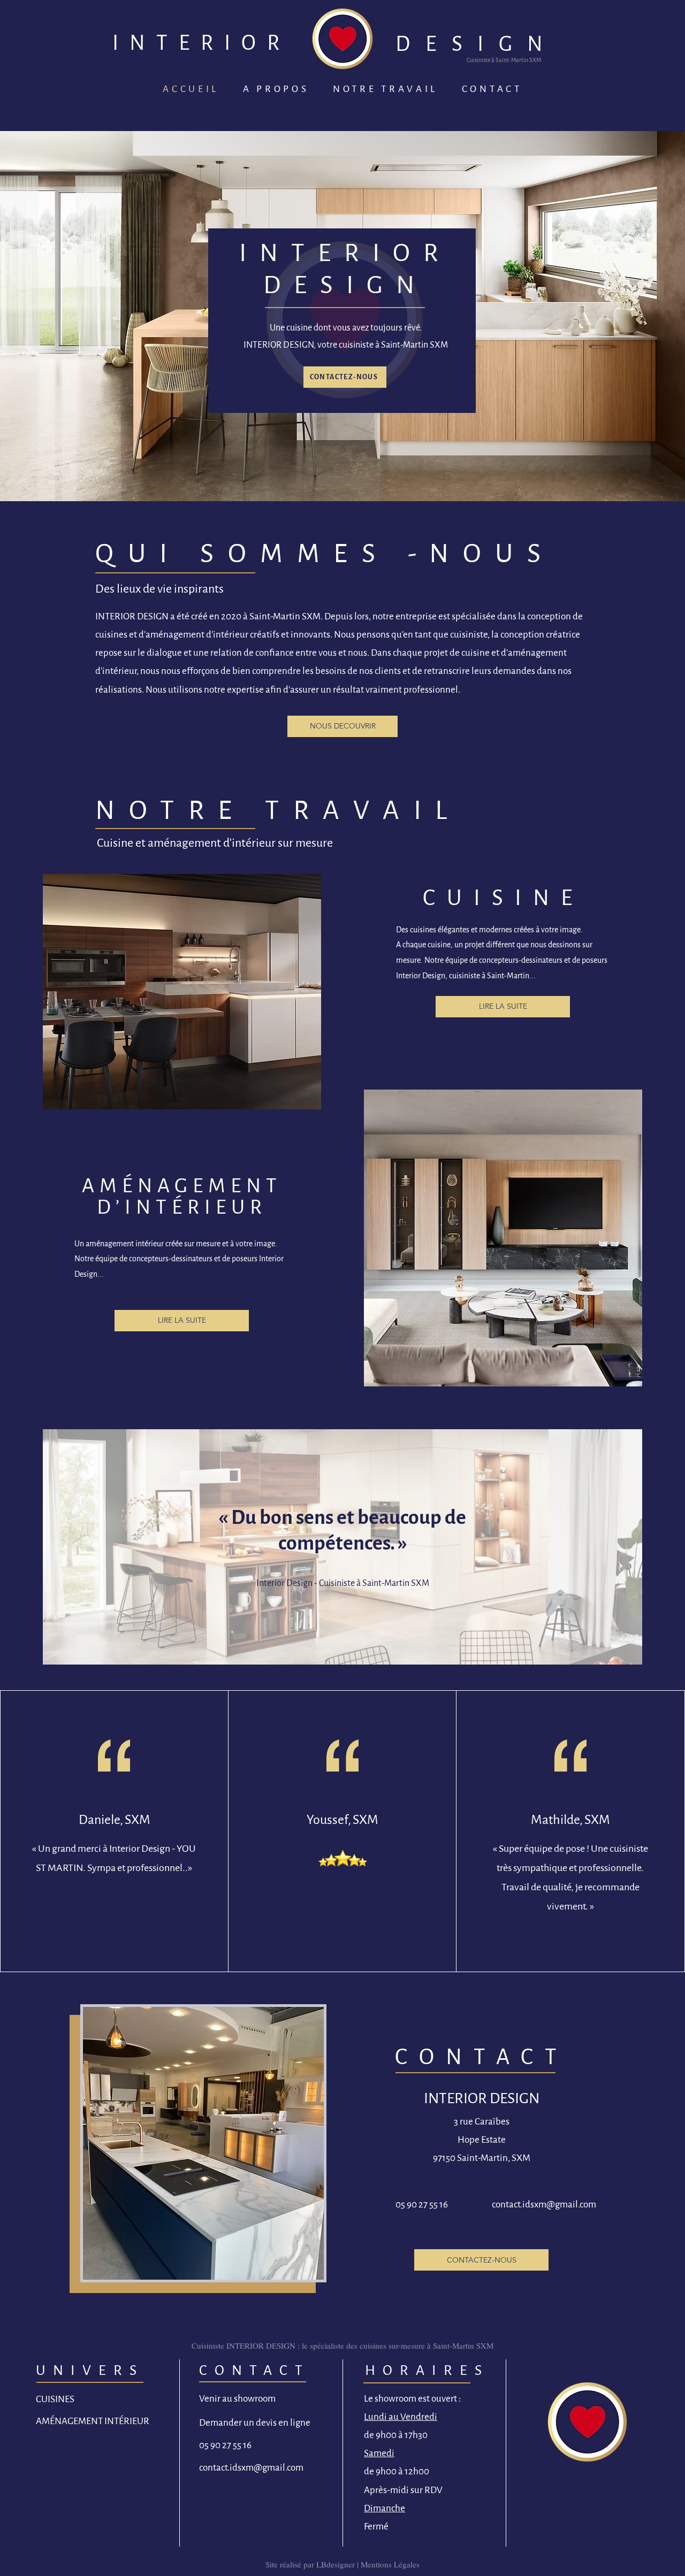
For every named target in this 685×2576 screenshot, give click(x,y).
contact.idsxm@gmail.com (544, 2205)
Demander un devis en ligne (255, 2423)
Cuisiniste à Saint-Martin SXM (504, 60)
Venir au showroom (237, 2399)
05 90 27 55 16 (422, 2205)
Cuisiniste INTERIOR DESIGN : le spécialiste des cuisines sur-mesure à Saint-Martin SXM (342, 2345)
